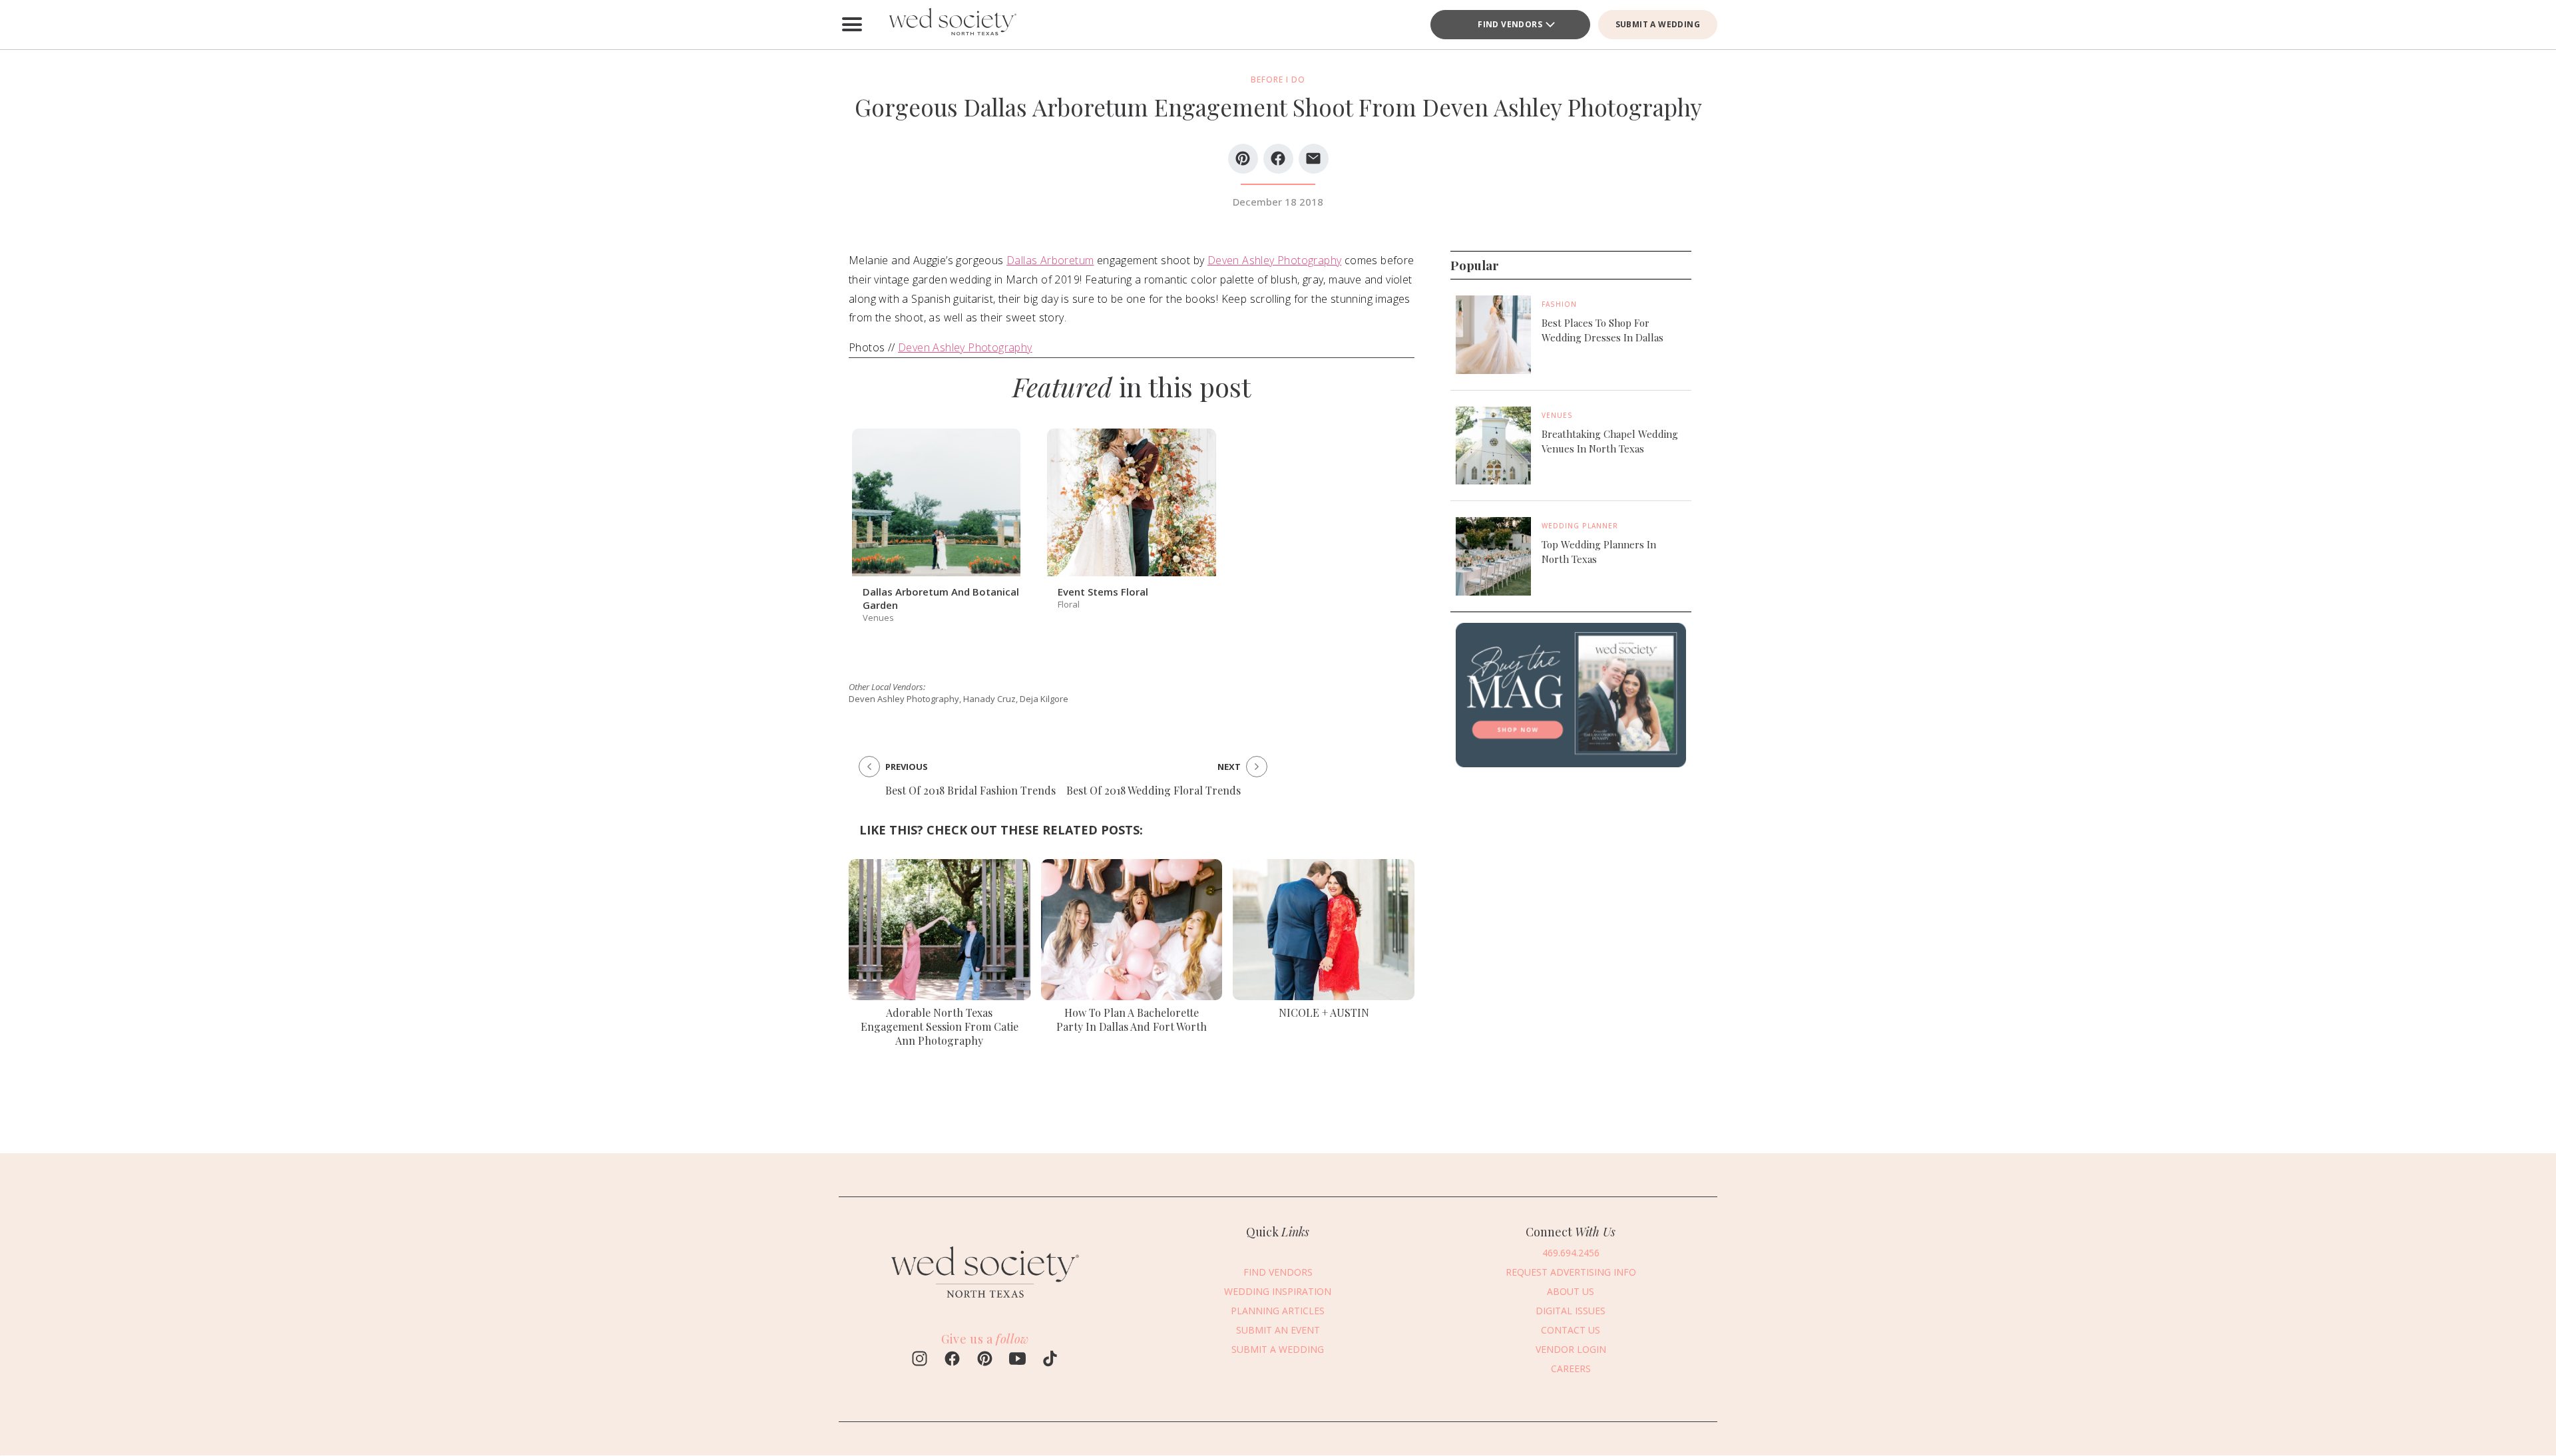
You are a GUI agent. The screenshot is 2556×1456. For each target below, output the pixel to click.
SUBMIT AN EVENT (1278, 1330)
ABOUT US (1571, 1291)
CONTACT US (1571, 1330)
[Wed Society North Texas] (952, 25)
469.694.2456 (1571, 1253)
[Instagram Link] (920, 1360)
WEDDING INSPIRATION (1278, 1291)
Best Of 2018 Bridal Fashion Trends (970, 790)
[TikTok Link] (1050, 1360)
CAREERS (1571, 1368)
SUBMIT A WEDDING (1658, 24)
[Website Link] (985, 1304)
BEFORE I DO (1278, 80)
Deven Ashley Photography (1275, 260)
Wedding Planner (1580, 526)
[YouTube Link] (1017, 1360)
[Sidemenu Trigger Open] (852, 25)
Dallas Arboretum (1050, 260)
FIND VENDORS (1510, 24)
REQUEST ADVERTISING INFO (1571, 1272)
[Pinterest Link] (985, 1360)
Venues (1557, 415)
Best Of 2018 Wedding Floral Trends (1154, 790)
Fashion (1559, 304)
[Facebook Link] (952, 1360)
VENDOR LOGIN (1571, 1349)
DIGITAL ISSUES (1571, 1311)
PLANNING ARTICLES (1278, 1311)
